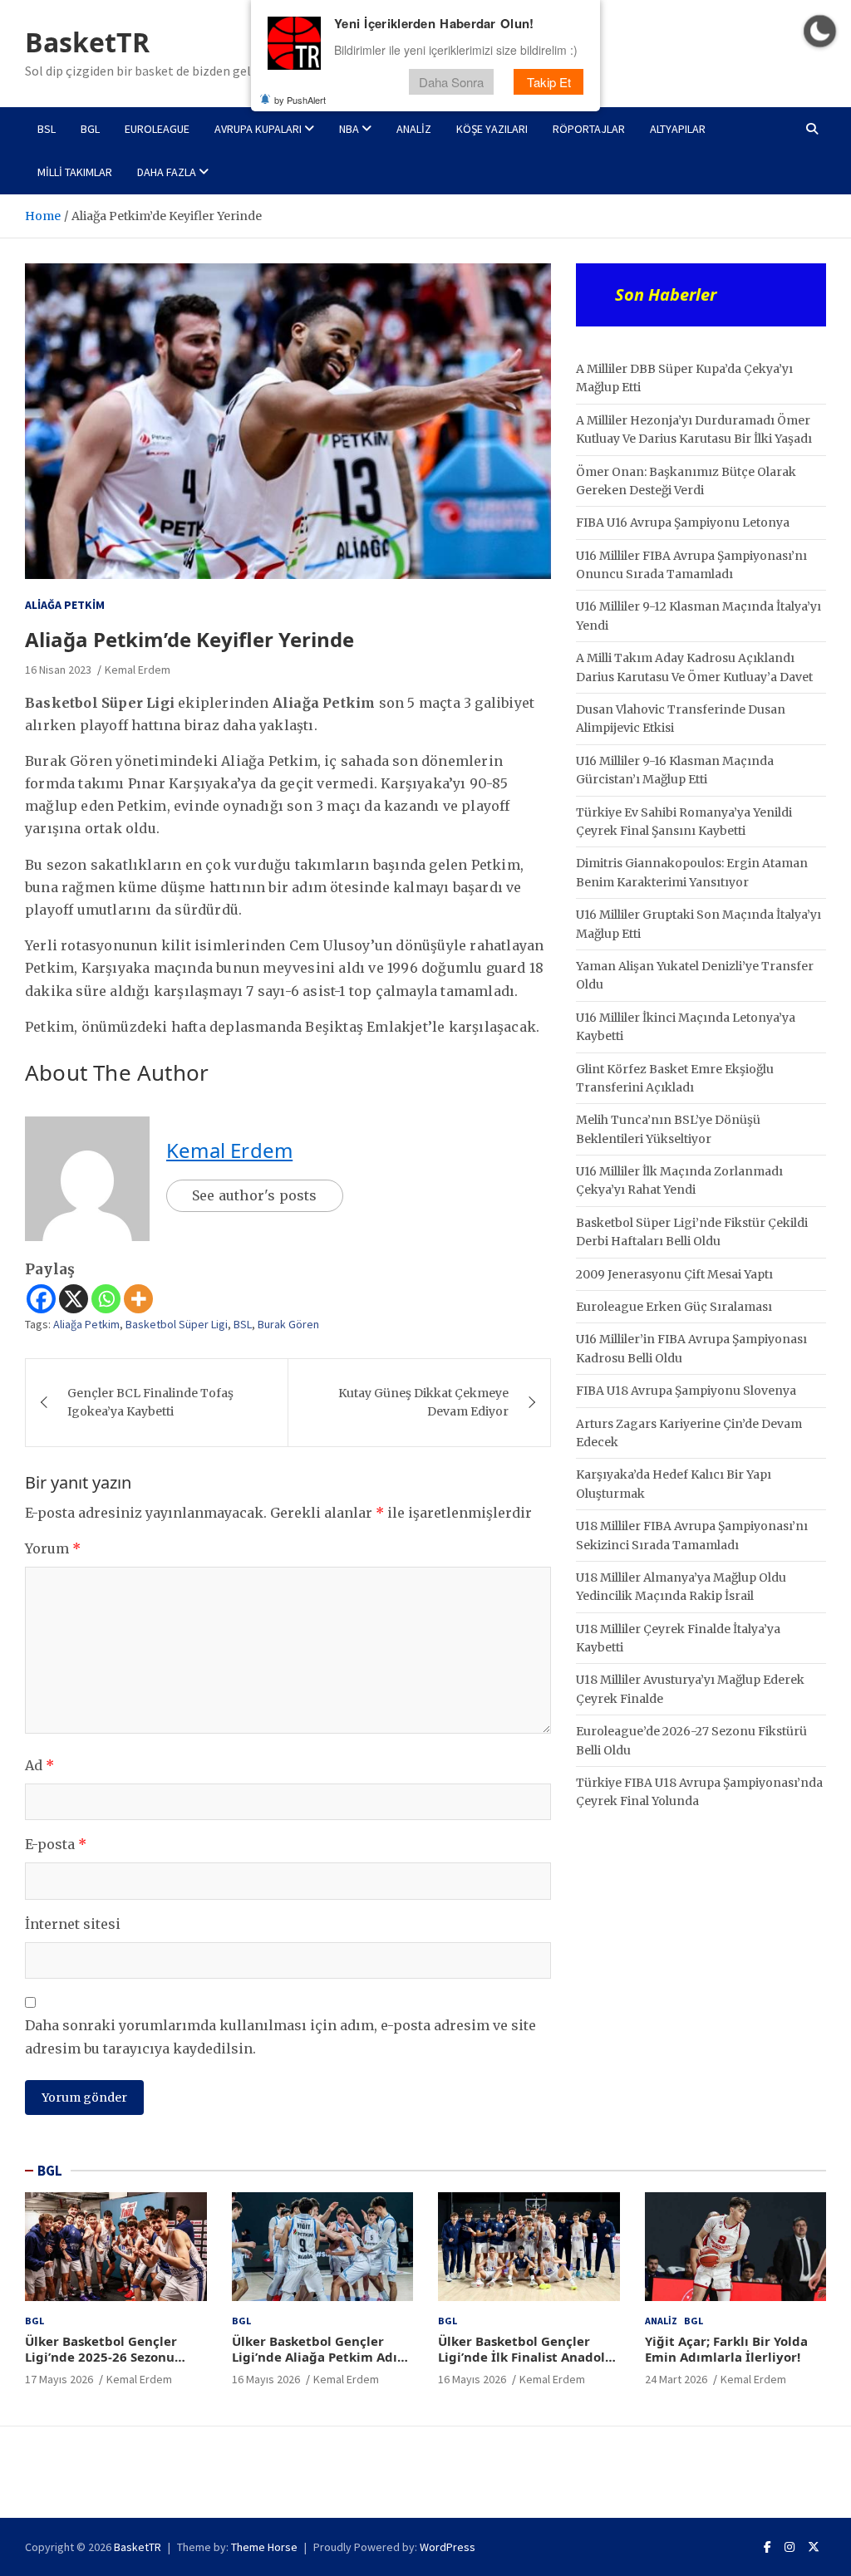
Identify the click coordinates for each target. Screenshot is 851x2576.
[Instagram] (790, 2547)
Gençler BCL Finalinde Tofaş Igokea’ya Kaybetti (150, 1402)
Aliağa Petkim (65, 605)
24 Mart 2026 (676, 2379)
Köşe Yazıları (492, 129)
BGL (90, 129)
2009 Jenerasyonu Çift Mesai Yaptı (674, 1274)
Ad (39, 1765)
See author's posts (255, 1195)
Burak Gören (288, 1324)
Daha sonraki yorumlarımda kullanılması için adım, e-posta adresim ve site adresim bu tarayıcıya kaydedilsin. (280, 2036)
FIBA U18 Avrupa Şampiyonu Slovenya (686, 1391)
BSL (47, 129)
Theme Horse (264, 2547)
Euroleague (157, 129)
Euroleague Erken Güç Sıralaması (674, 1307)
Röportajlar (589, 129)
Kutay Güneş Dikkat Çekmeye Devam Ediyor (423, 1402)
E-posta (56, 1844)
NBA (349, 129)
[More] (138, 1299)
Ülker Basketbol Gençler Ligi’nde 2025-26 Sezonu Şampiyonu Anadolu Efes (102, 2357)
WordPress (448, 2547)
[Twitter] (814, 2547)
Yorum (53, 1548)
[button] (820, 31)
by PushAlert (300, 100)
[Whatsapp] (106, 1299)
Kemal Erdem (138, 670)
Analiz (414, 129)
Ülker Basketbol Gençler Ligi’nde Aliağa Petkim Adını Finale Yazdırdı (321, 2357)
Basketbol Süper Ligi (177, 1324)
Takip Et (549, 82)
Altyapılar (678, 129)
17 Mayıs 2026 (59, 2379)
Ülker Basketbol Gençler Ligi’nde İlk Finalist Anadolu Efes (526, 2357)
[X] (74, 1299)
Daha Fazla (167, 172)
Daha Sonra (451, 82)
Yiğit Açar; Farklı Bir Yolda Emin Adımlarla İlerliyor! (726, 2349)
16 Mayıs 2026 (266, 2379)
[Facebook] (41, 1299)
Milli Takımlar (75, 172)
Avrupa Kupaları (258, 129)
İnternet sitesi (73, 1924)
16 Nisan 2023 (58, 670)
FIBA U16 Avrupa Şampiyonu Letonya (683, 523)
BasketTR (87, 42)
